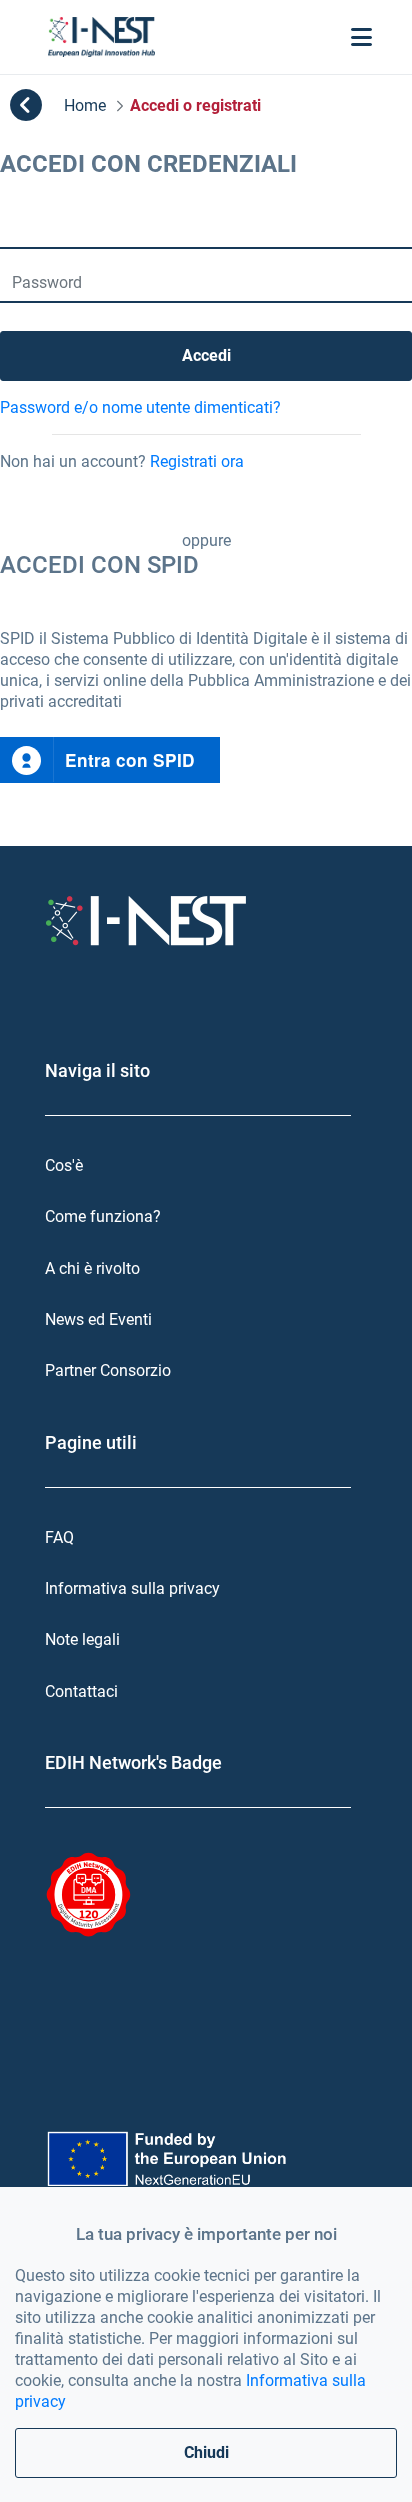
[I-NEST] (101, 37)
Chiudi (206, 2452)
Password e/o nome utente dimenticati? (140, 407)
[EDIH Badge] (88, 1895)
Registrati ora (197, 461)
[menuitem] (206, 1165)
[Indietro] (26, 105)
